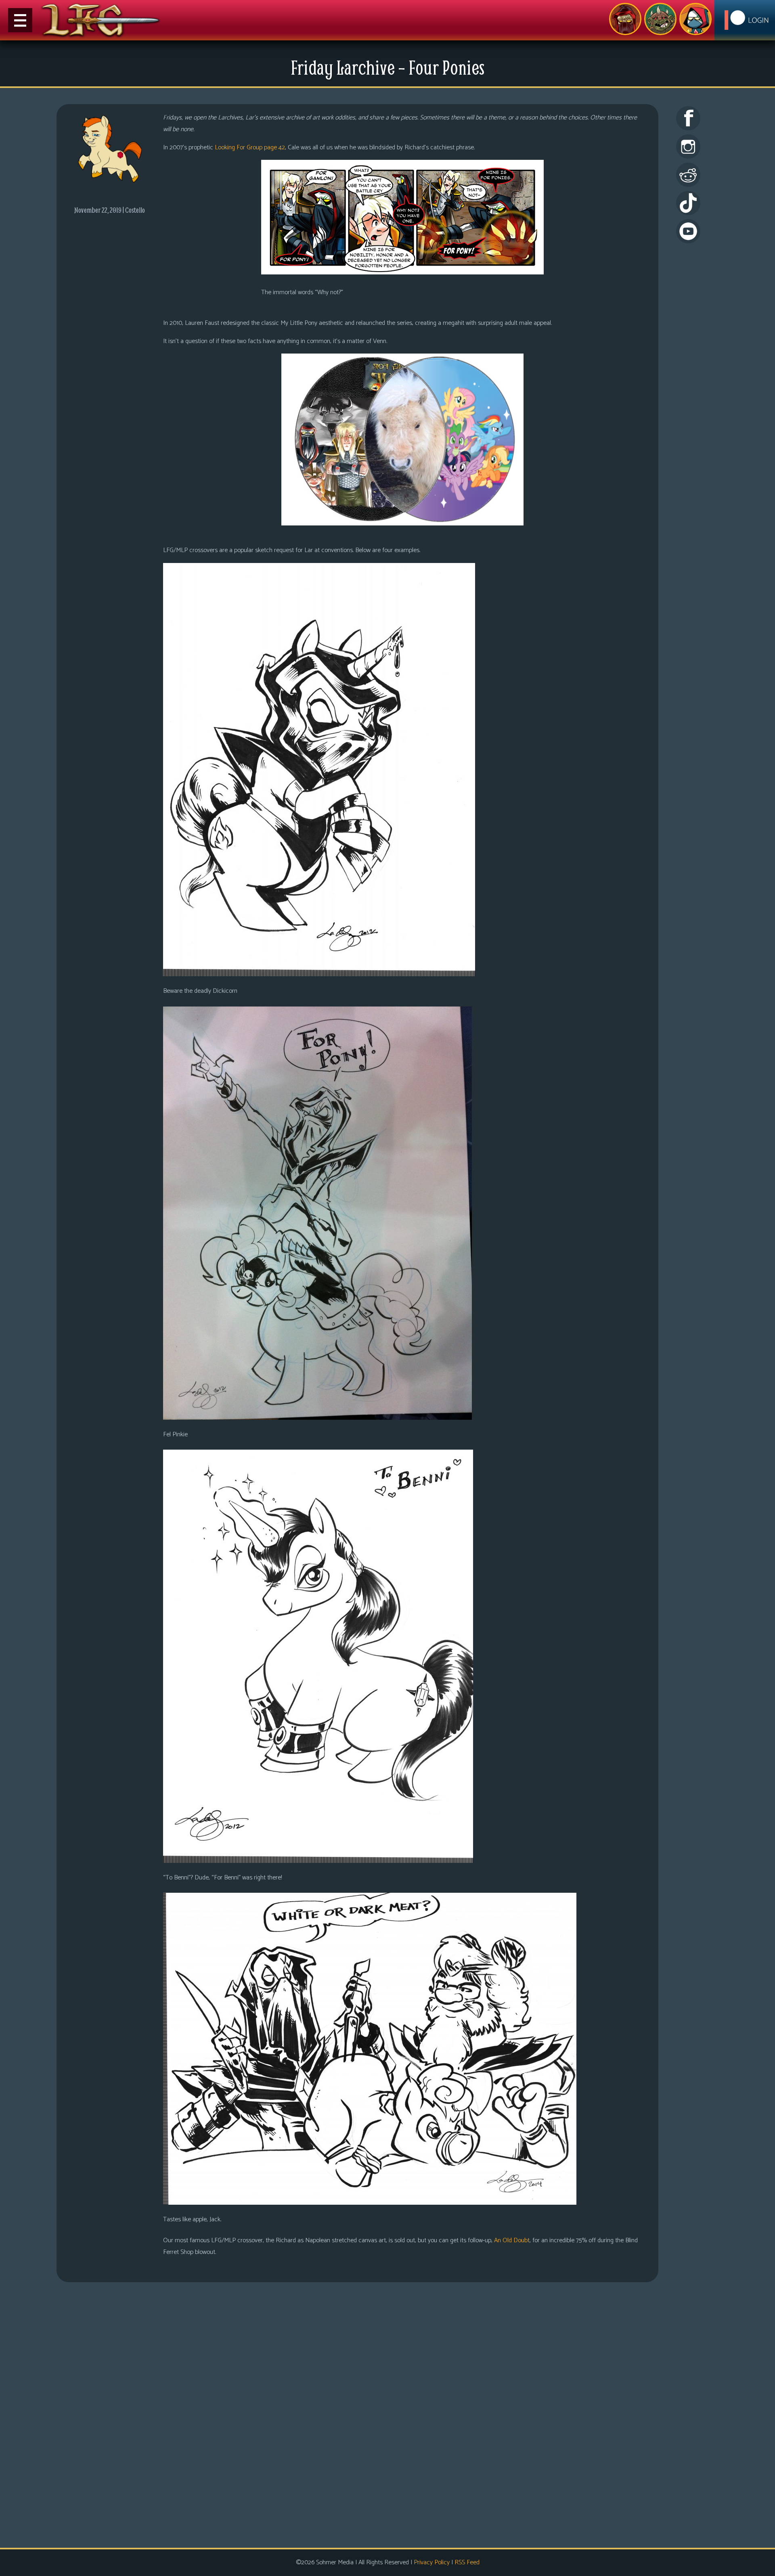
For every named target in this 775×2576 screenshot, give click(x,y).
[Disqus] (357, 2414)
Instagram (688, 146)
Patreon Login (745, 20)
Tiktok (688, 203)
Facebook (688, 118)
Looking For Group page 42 (250, 148)
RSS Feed (467, 2562)
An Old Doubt (512, 2240)
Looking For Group (625, 19)
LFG (101, 20)
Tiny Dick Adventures (695, 19)
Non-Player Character (660, 19)
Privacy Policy (432, 2562)
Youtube (688, 231)
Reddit (688, 175)
